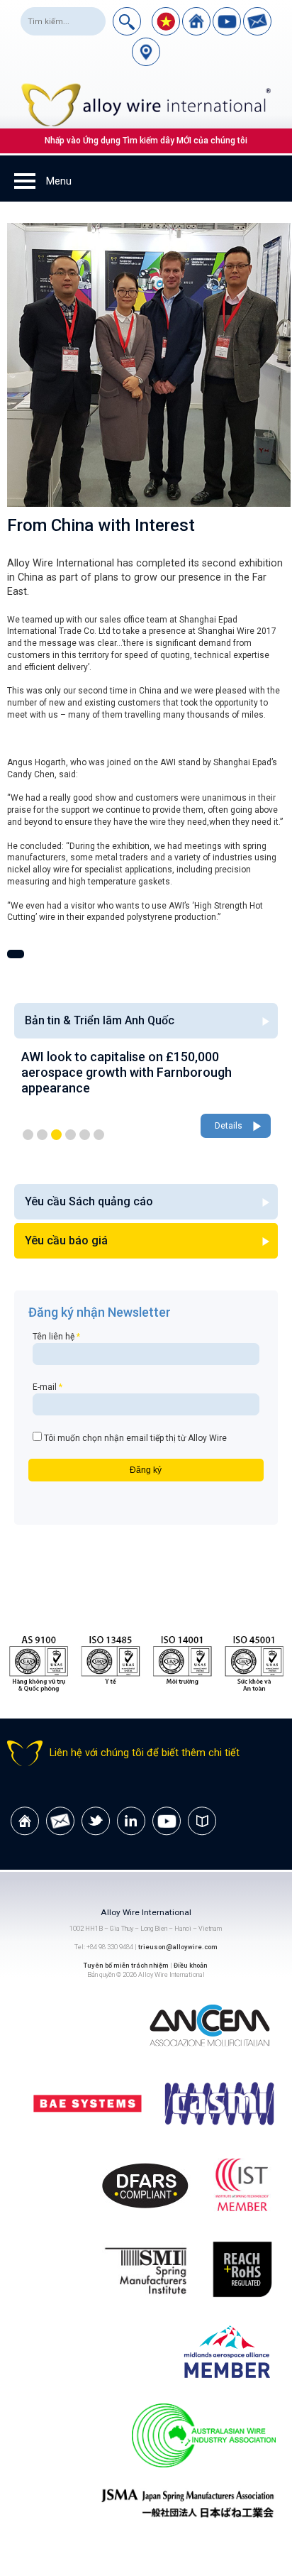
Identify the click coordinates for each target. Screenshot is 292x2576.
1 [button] (28, 1135)
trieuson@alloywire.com (178, 1947)
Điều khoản (191, 1965)
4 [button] (71, 1135)
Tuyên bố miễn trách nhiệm (127, 1965)
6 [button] (99, 1135)
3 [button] (56, 1135)
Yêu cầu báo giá (66, 1240)
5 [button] (85, 1135)
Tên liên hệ (56, 1337)
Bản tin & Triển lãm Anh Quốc (100, 1020)
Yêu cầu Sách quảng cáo (89, 1201)
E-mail (47, 1387)
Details (189, 1126)
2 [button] (42, 1135)
